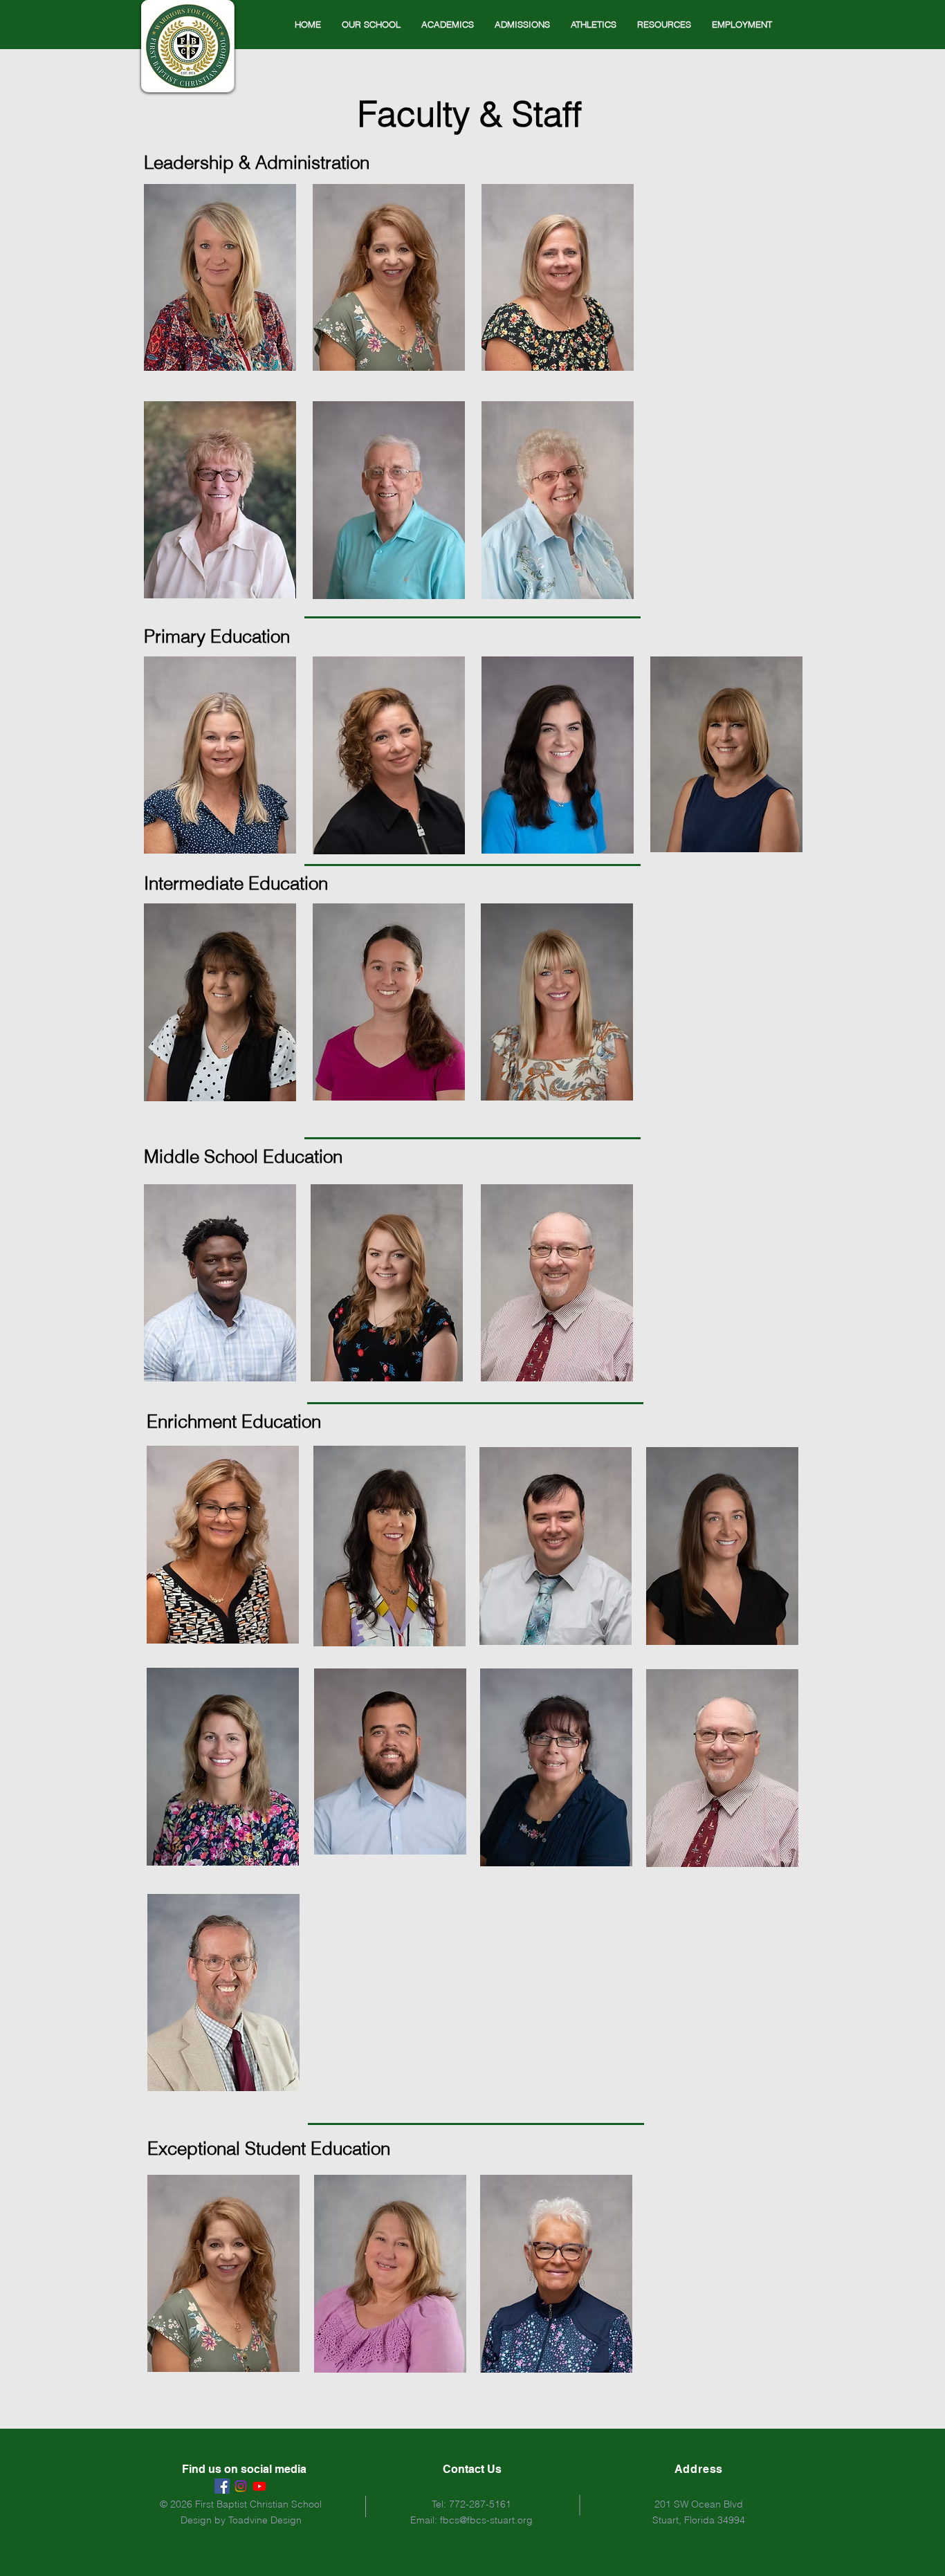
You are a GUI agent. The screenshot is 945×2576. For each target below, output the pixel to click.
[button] (371, 24)
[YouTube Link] (259, 2486)
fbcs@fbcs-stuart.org (486, 2520)
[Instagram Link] (241, 2486)
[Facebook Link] (222, 2486)
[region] (220, 278)
